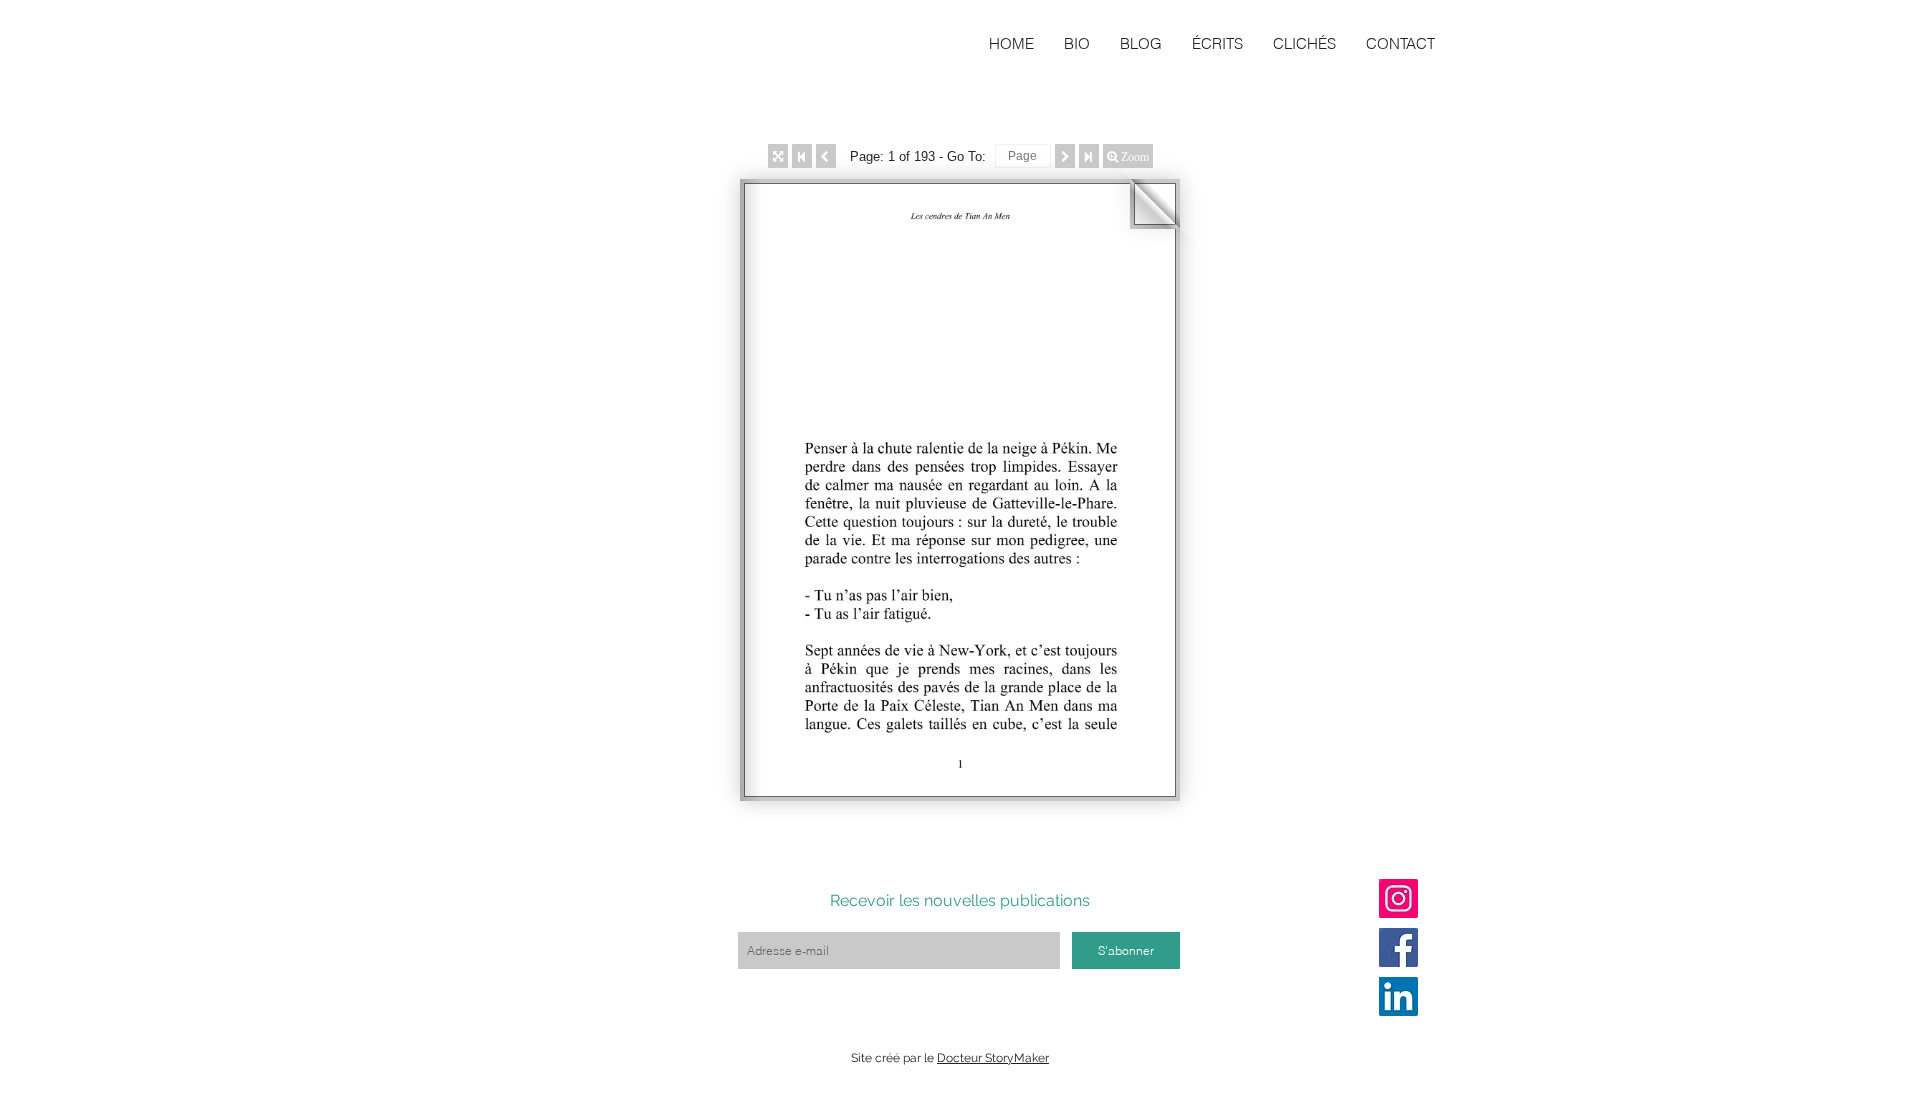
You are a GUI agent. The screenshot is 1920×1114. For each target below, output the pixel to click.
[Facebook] (1398, 947)
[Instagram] (1398, 898)
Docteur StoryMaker (993, 1058)
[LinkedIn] (1398, 996)
